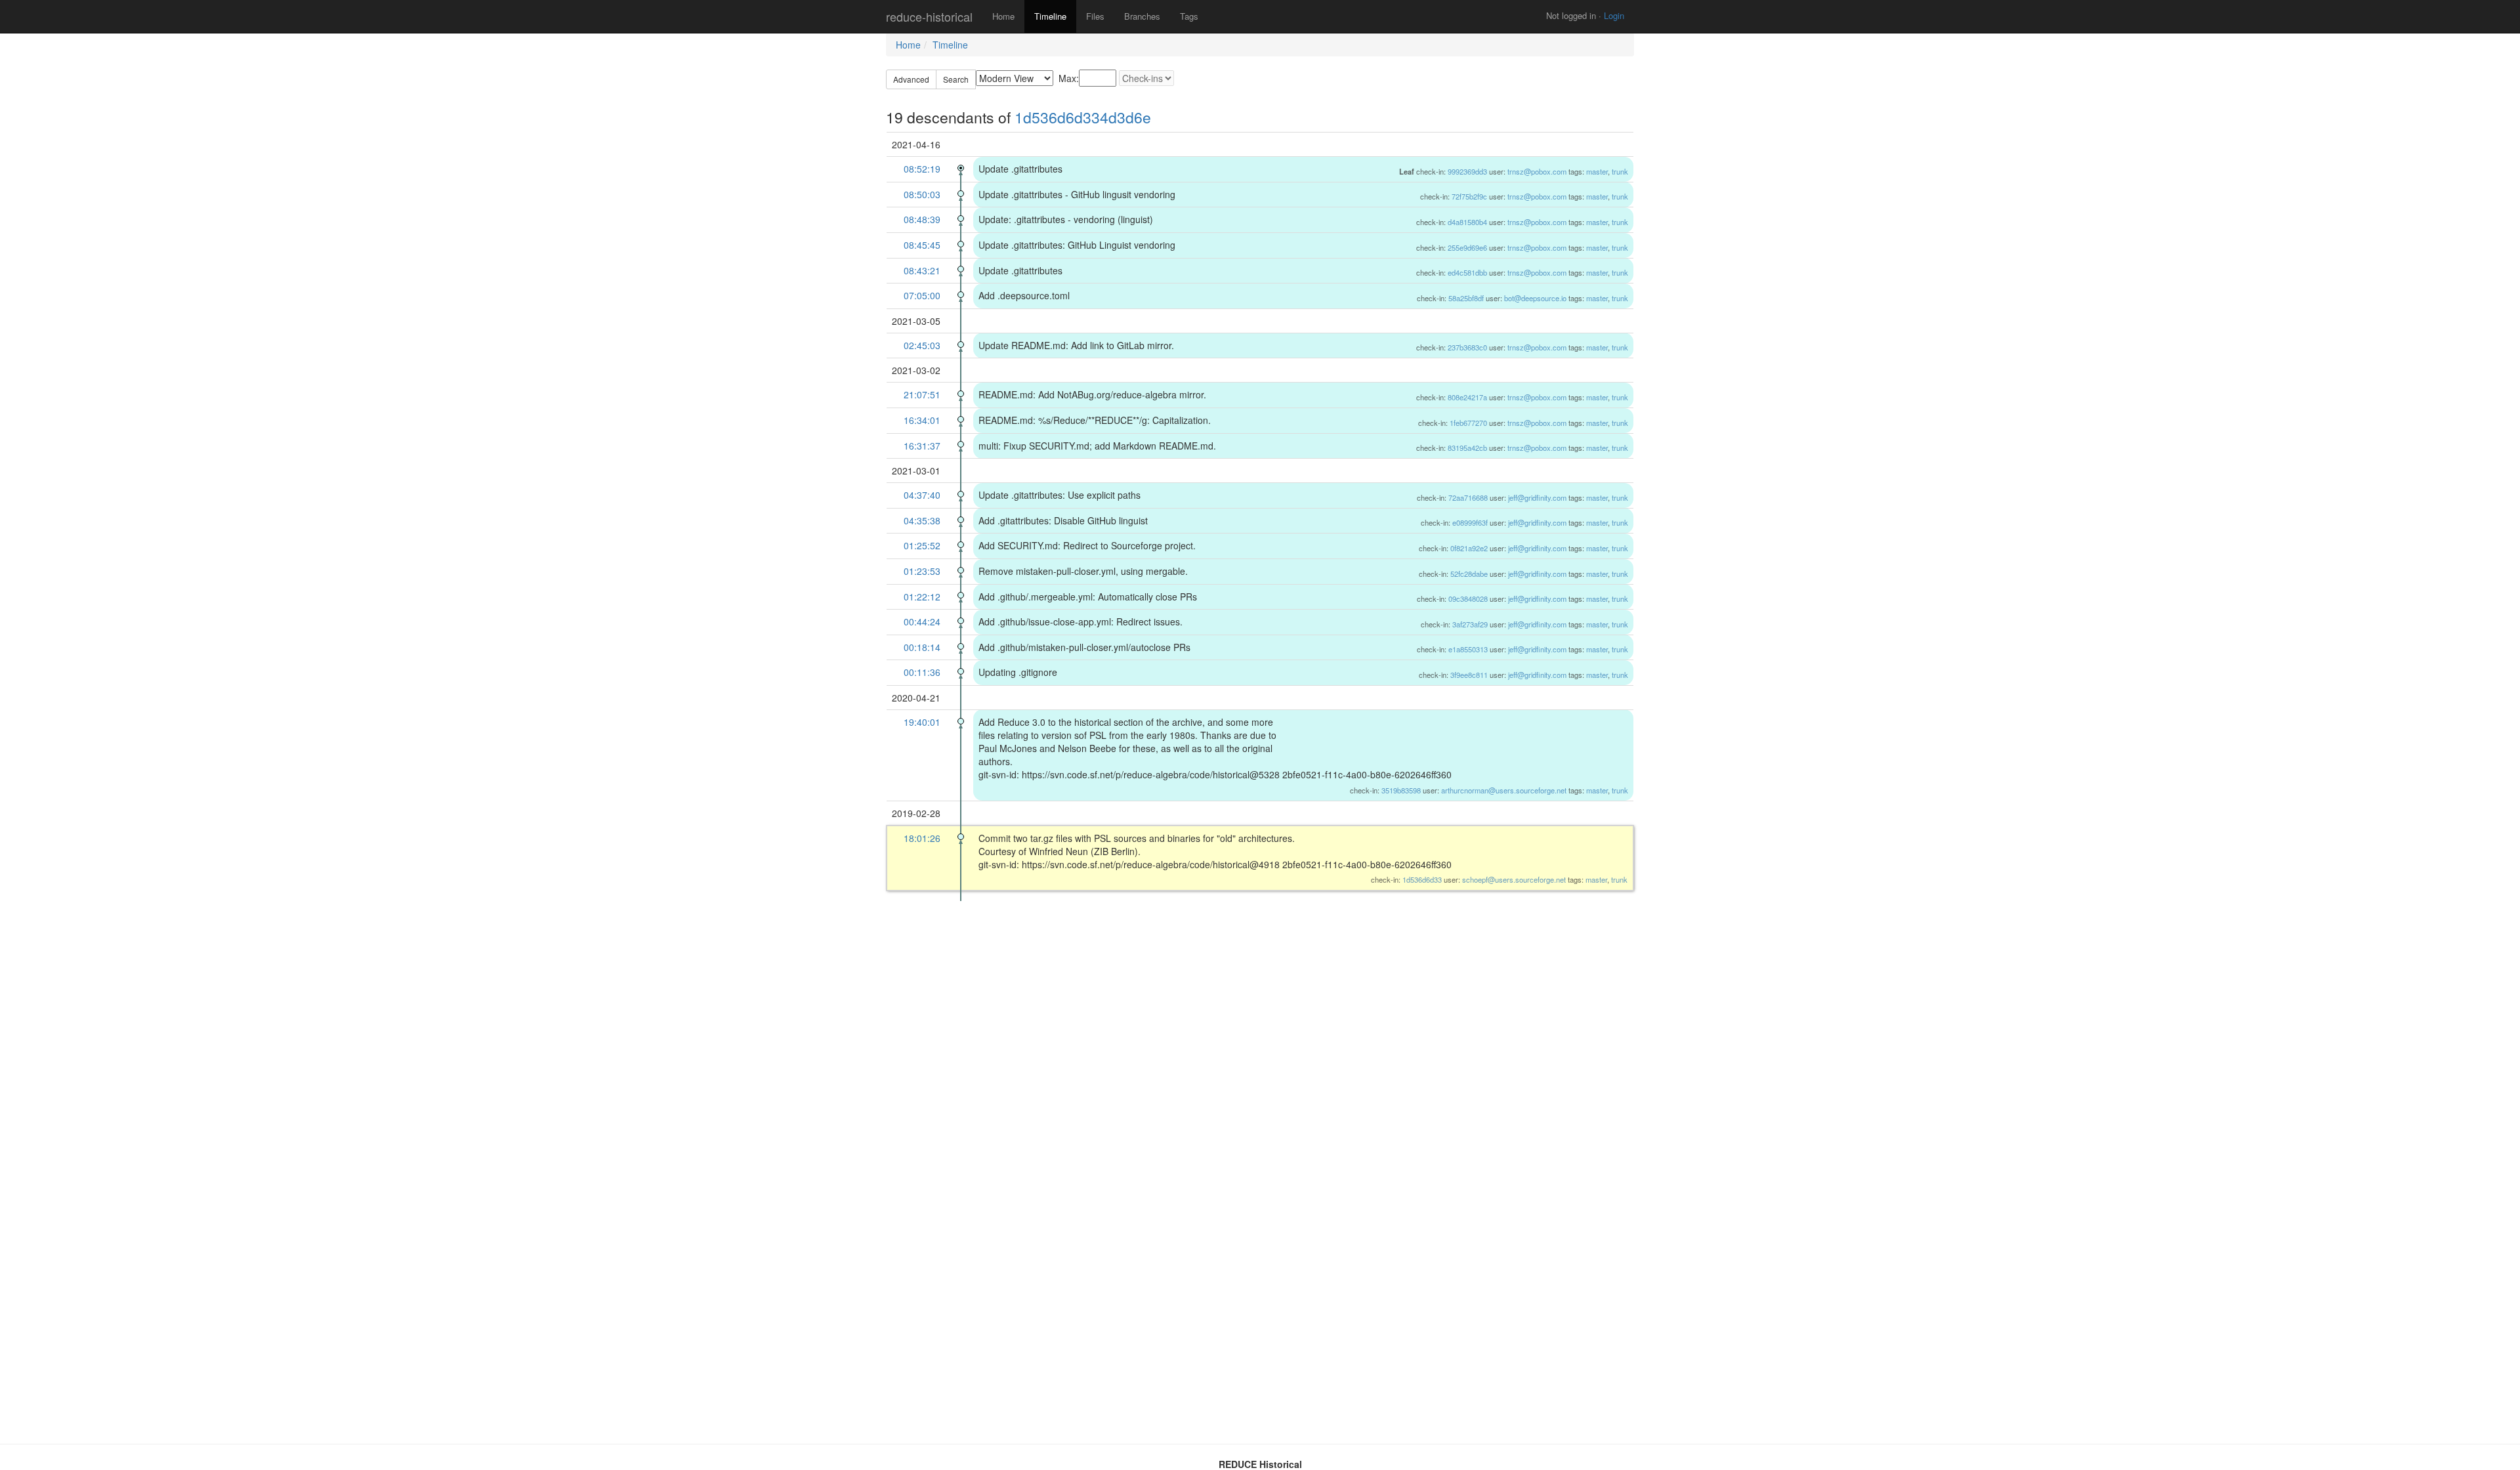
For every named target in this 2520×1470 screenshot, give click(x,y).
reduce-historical (929, 16)
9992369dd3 (1467, 171)
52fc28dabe (1469, 574)
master (1597, 171)
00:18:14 (922, 647)
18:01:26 (922, 838)
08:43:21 (922, 270)
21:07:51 (922, 394)
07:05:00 (922, 295)
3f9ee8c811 (1469, 675)
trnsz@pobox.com (1537, 171)
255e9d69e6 (1467, 247)
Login (1614, 15)
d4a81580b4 (1467, 222)
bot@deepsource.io (1535, 298)
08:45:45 (922, 245)
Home (1003, 16)
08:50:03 (922, 194)
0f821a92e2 (1469, 548)
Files (1095, 16)
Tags (1189, 16)
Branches (1142, 16)
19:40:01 (922, 722)
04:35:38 (922, 520)
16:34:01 (922, 420)
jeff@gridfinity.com (1537, 497)
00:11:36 (922, 672)
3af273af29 (1470, 624)
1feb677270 (1468, 423)
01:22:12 (922, 597)
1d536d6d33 (1422, 879)
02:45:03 (922, 345)
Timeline (1050, 16)
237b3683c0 (1467, 347)
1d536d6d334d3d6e (1083, 117)
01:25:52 (922, 545)
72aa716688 (1468, 497)
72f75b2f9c (1469, 196)
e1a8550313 (1468, 649)
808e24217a (1467, 397)
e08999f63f (1470, 522)
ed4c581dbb (1467, 272)
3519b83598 (1401, 790)
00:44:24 (922, 621)
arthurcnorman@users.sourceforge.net (1504, 790)
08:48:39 (922, 219)
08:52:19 (922, 169)
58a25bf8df (1466, 298)
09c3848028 (1468, 598)
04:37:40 (922, 495)
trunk (1620, 171)
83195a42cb (1467, 448)
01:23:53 (922, 571)
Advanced (911, 79)
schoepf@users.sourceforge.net (1514, 879)
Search (956, 79)
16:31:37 (922, 446)
